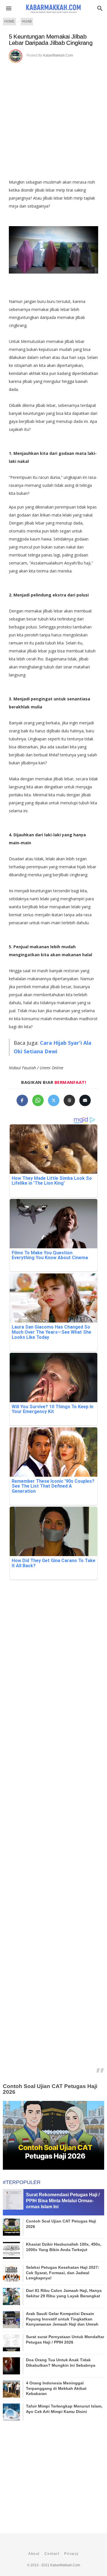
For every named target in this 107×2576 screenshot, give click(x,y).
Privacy (71, 2554)
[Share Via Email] (85, 1100)
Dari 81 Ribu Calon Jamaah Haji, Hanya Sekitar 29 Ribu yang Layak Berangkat (64, 2293)
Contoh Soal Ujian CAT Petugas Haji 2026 (50, 2089)
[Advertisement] (53, 119)
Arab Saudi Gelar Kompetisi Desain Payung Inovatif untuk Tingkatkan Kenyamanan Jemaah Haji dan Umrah (62, 2319)
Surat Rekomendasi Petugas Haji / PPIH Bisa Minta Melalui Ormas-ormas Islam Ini (63, 2201)
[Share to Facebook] (22, 1100)
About (34, 2554)
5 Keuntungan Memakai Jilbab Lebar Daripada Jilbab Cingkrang (51, 40)
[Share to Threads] (69, 1100)
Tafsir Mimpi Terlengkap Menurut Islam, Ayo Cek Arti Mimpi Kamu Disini (64, 2409)
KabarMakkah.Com (58, 55)
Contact (52, 2554)
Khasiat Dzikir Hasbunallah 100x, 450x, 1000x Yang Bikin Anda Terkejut (64, 2247)
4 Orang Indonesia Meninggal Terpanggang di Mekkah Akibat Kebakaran (56, 2388)
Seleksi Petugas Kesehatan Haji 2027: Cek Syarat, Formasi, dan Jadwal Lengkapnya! (63, 2272)
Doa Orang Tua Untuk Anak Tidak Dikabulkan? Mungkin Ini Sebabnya (61, 2362)
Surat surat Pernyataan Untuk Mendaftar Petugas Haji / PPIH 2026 (65, 2339)
